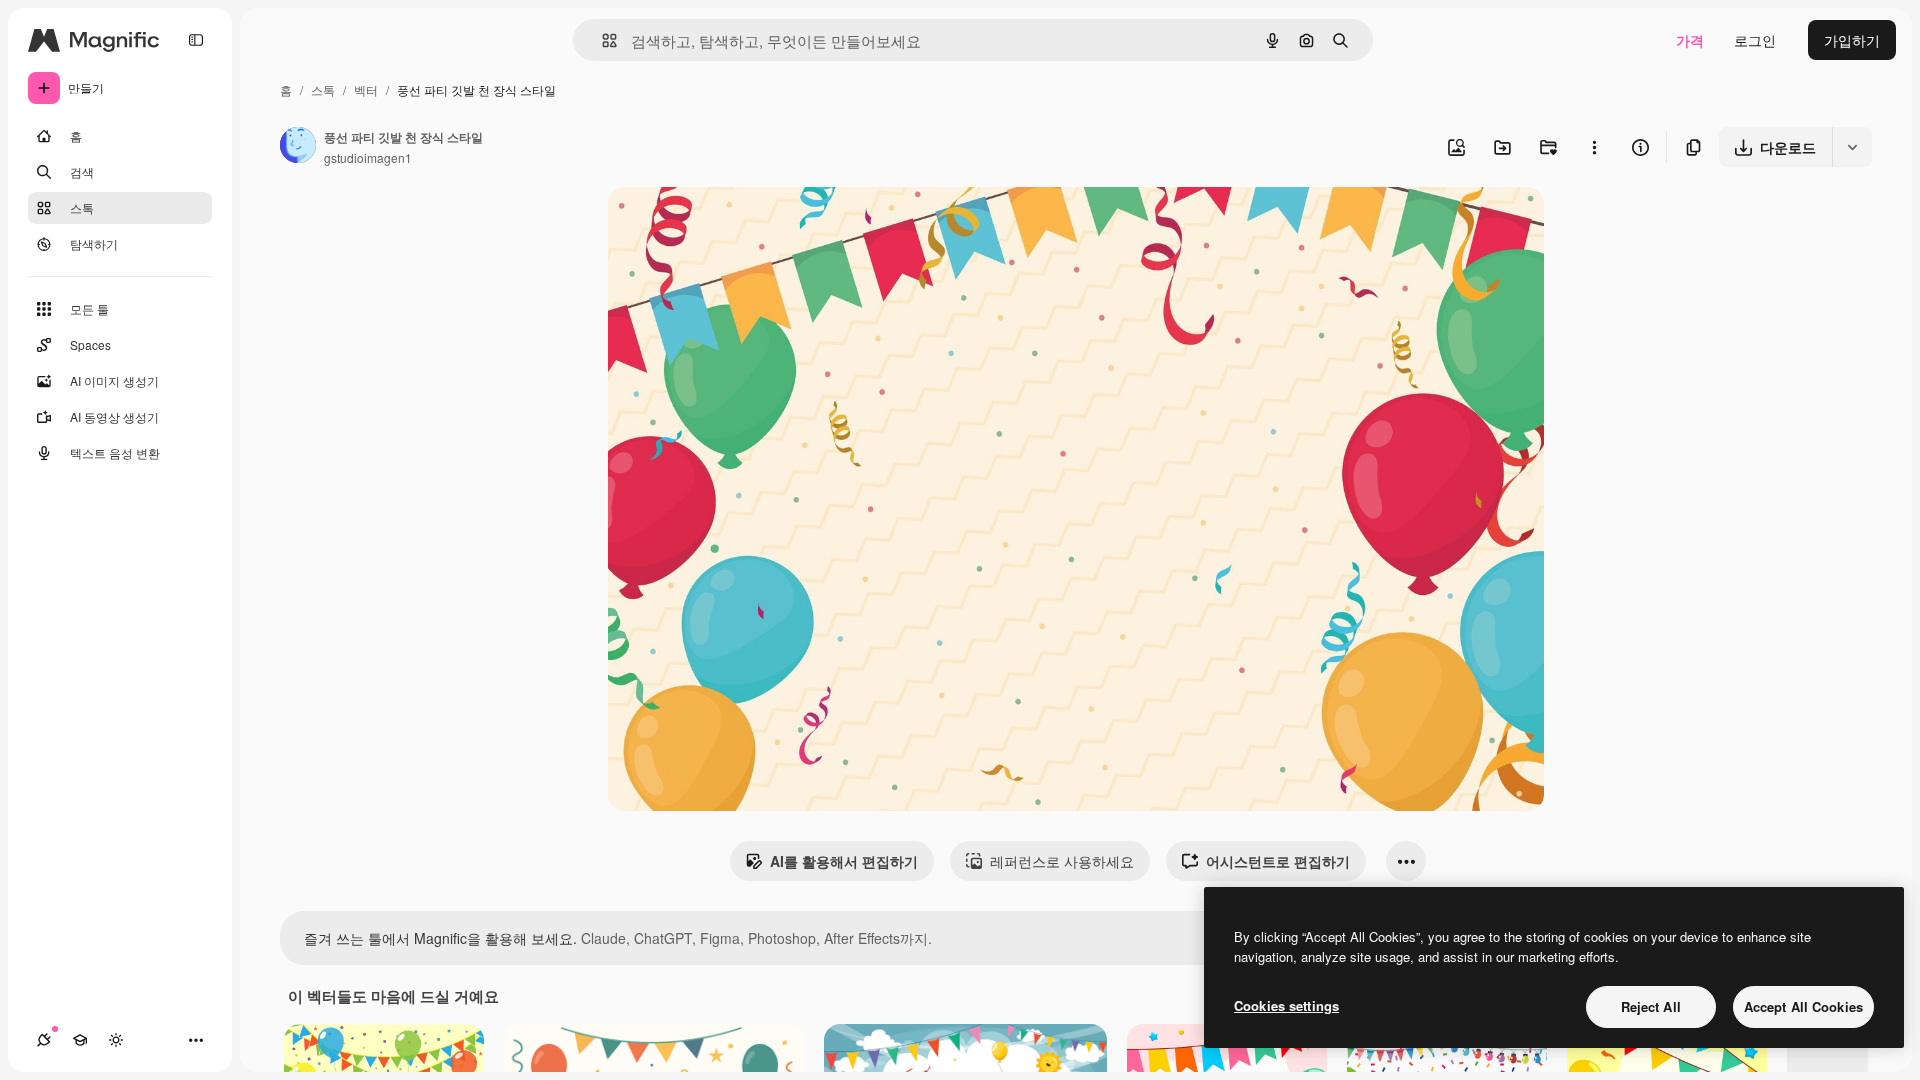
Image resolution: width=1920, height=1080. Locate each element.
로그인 (1755, 40)
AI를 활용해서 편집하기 (844, 861)
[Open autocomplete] (601, 40)
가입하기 (1852, 40)
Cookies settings (1286, 1005)
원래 (723, 225)
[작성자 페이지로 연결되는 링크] (298, 147)
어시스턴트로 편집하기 (1278, 861)
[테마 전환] (116, 1040)
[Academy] (80, 1040)
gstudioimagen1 (368, 157)
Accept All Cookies (1803, 1006)
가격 (1690, 40)
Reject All (1651, 1006)
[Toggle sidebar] (196, 40)
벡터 (366, 89)
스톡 (323, 89)
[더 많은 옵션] (1594, 147)
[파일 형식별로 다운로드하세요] (1852, 147)
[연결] (44, 1040)
